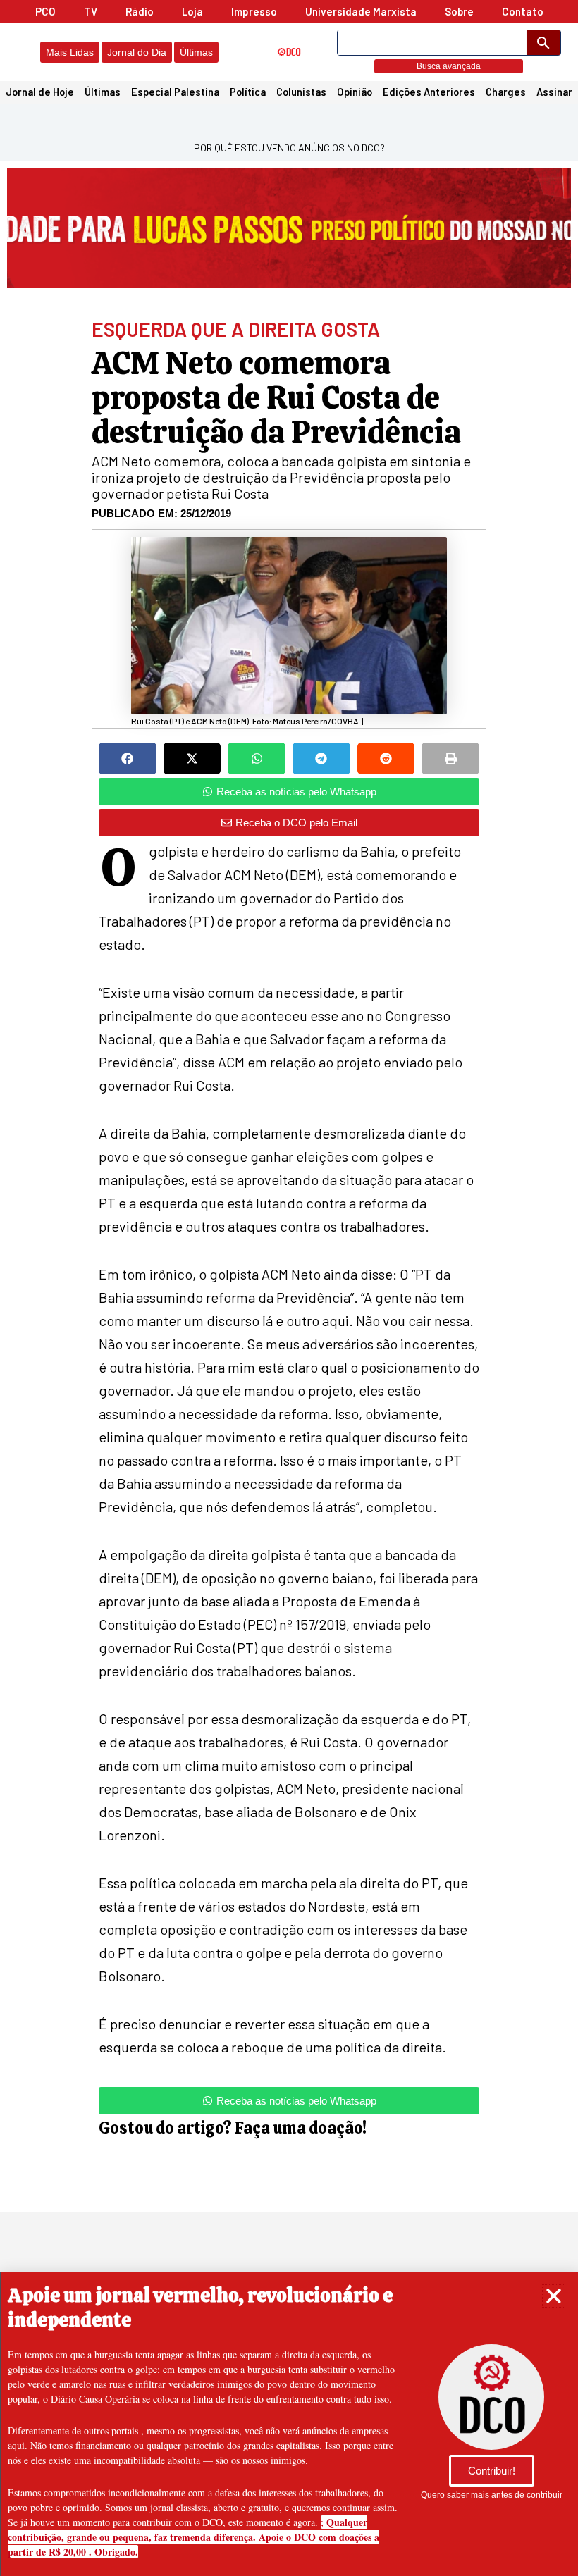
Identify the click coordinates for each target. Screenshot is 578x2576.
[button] (554, 2296)
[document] (289, 1288)
